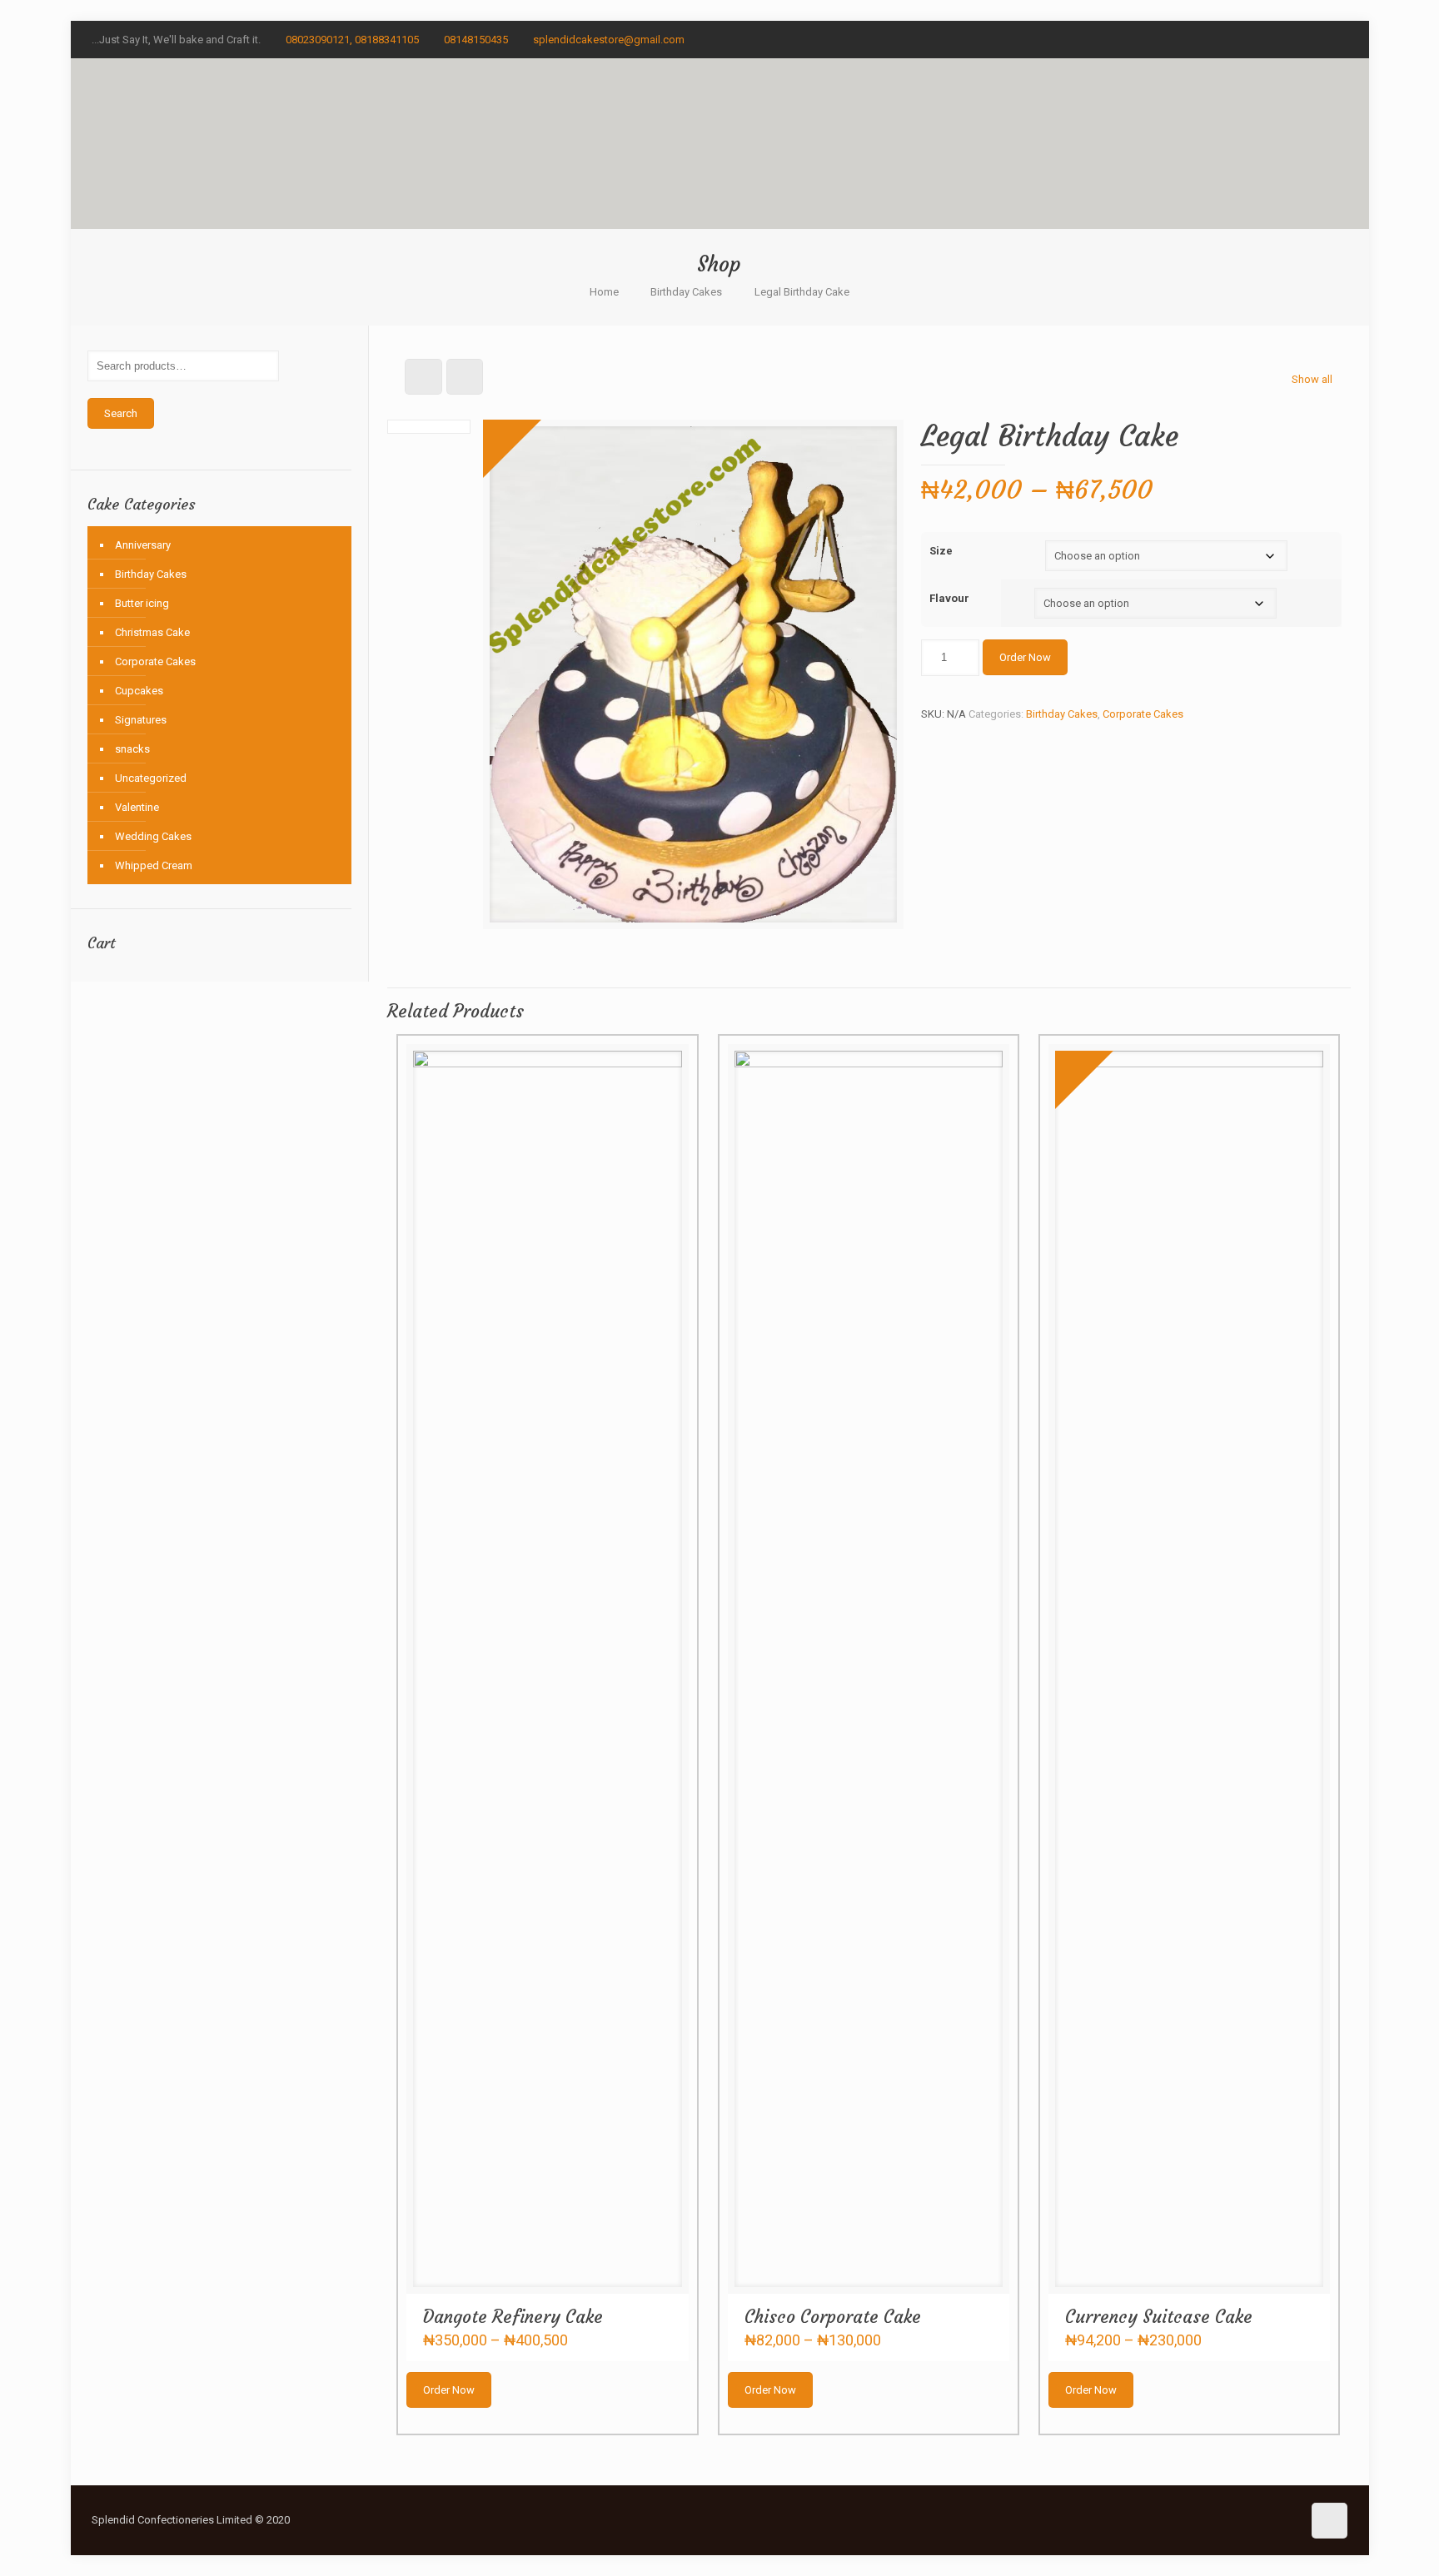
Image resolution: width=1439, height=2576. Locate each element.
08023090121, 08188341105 (352, 40)
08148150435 (476, 40)
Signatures (141, 720)
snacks (132, 749)
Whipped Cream (154, 865)
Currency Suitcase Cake (1159, 2317)
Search (121, 413)
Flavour (949, 598)
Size (941, 551)
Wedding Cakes (153, 836)
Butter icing (142, 603)
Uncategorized (151, 778)
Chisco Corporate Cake (833, 2317)
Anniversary (143, 545)
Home (604, 292)
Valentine (137, 807)
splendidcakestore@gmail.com (609, 40)
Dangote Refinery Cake (513, 2317)
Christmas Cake (152, 632)
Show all (1312, 379)
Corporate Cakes (1143, 714)
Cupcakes (139, 691)
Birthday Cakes (686, 292)
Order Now (1025, 657)
